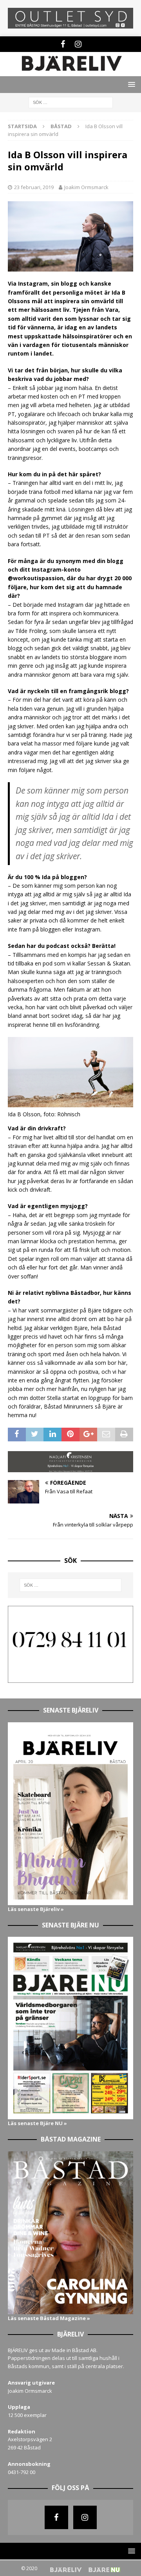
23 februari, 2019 (34, 187)
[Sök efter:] (71, 102)
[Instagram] (78, 44)
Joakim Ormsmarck (86, 187)
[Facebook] (63, 44)
